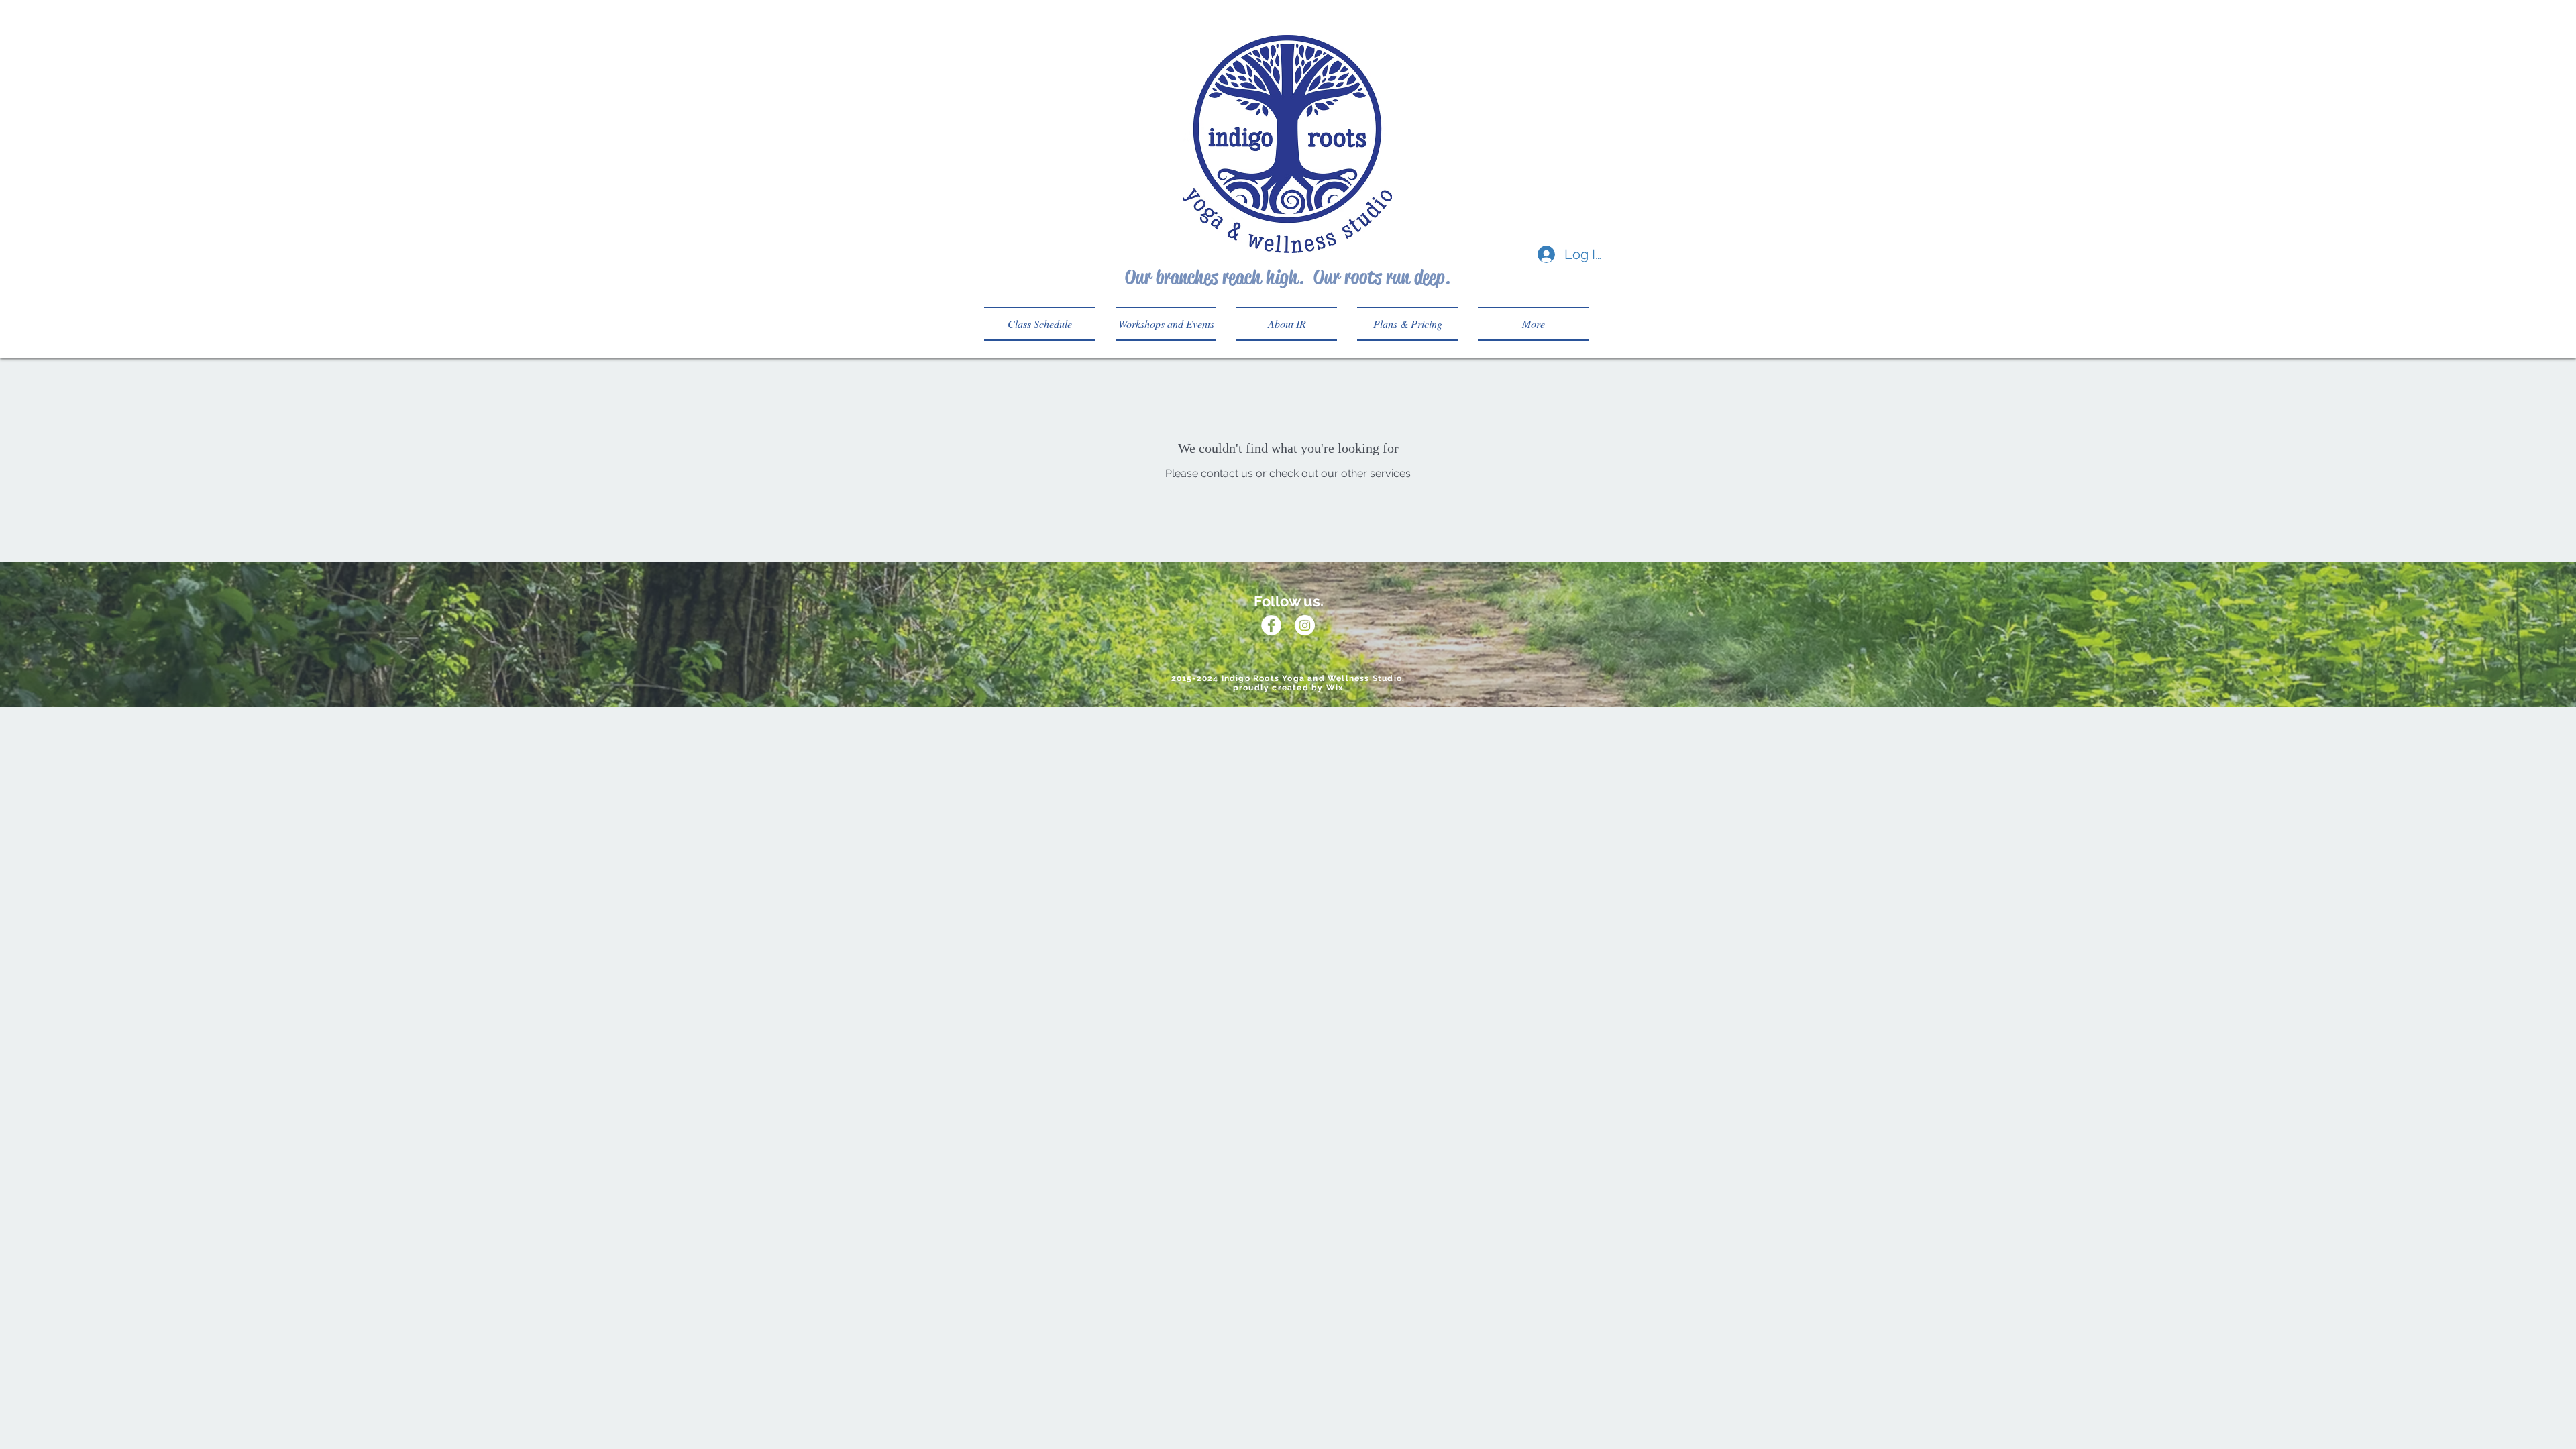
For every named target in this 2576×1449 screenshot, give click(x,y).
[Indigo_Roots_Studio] (1305, 625)
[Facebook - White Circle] (1271, 625)
